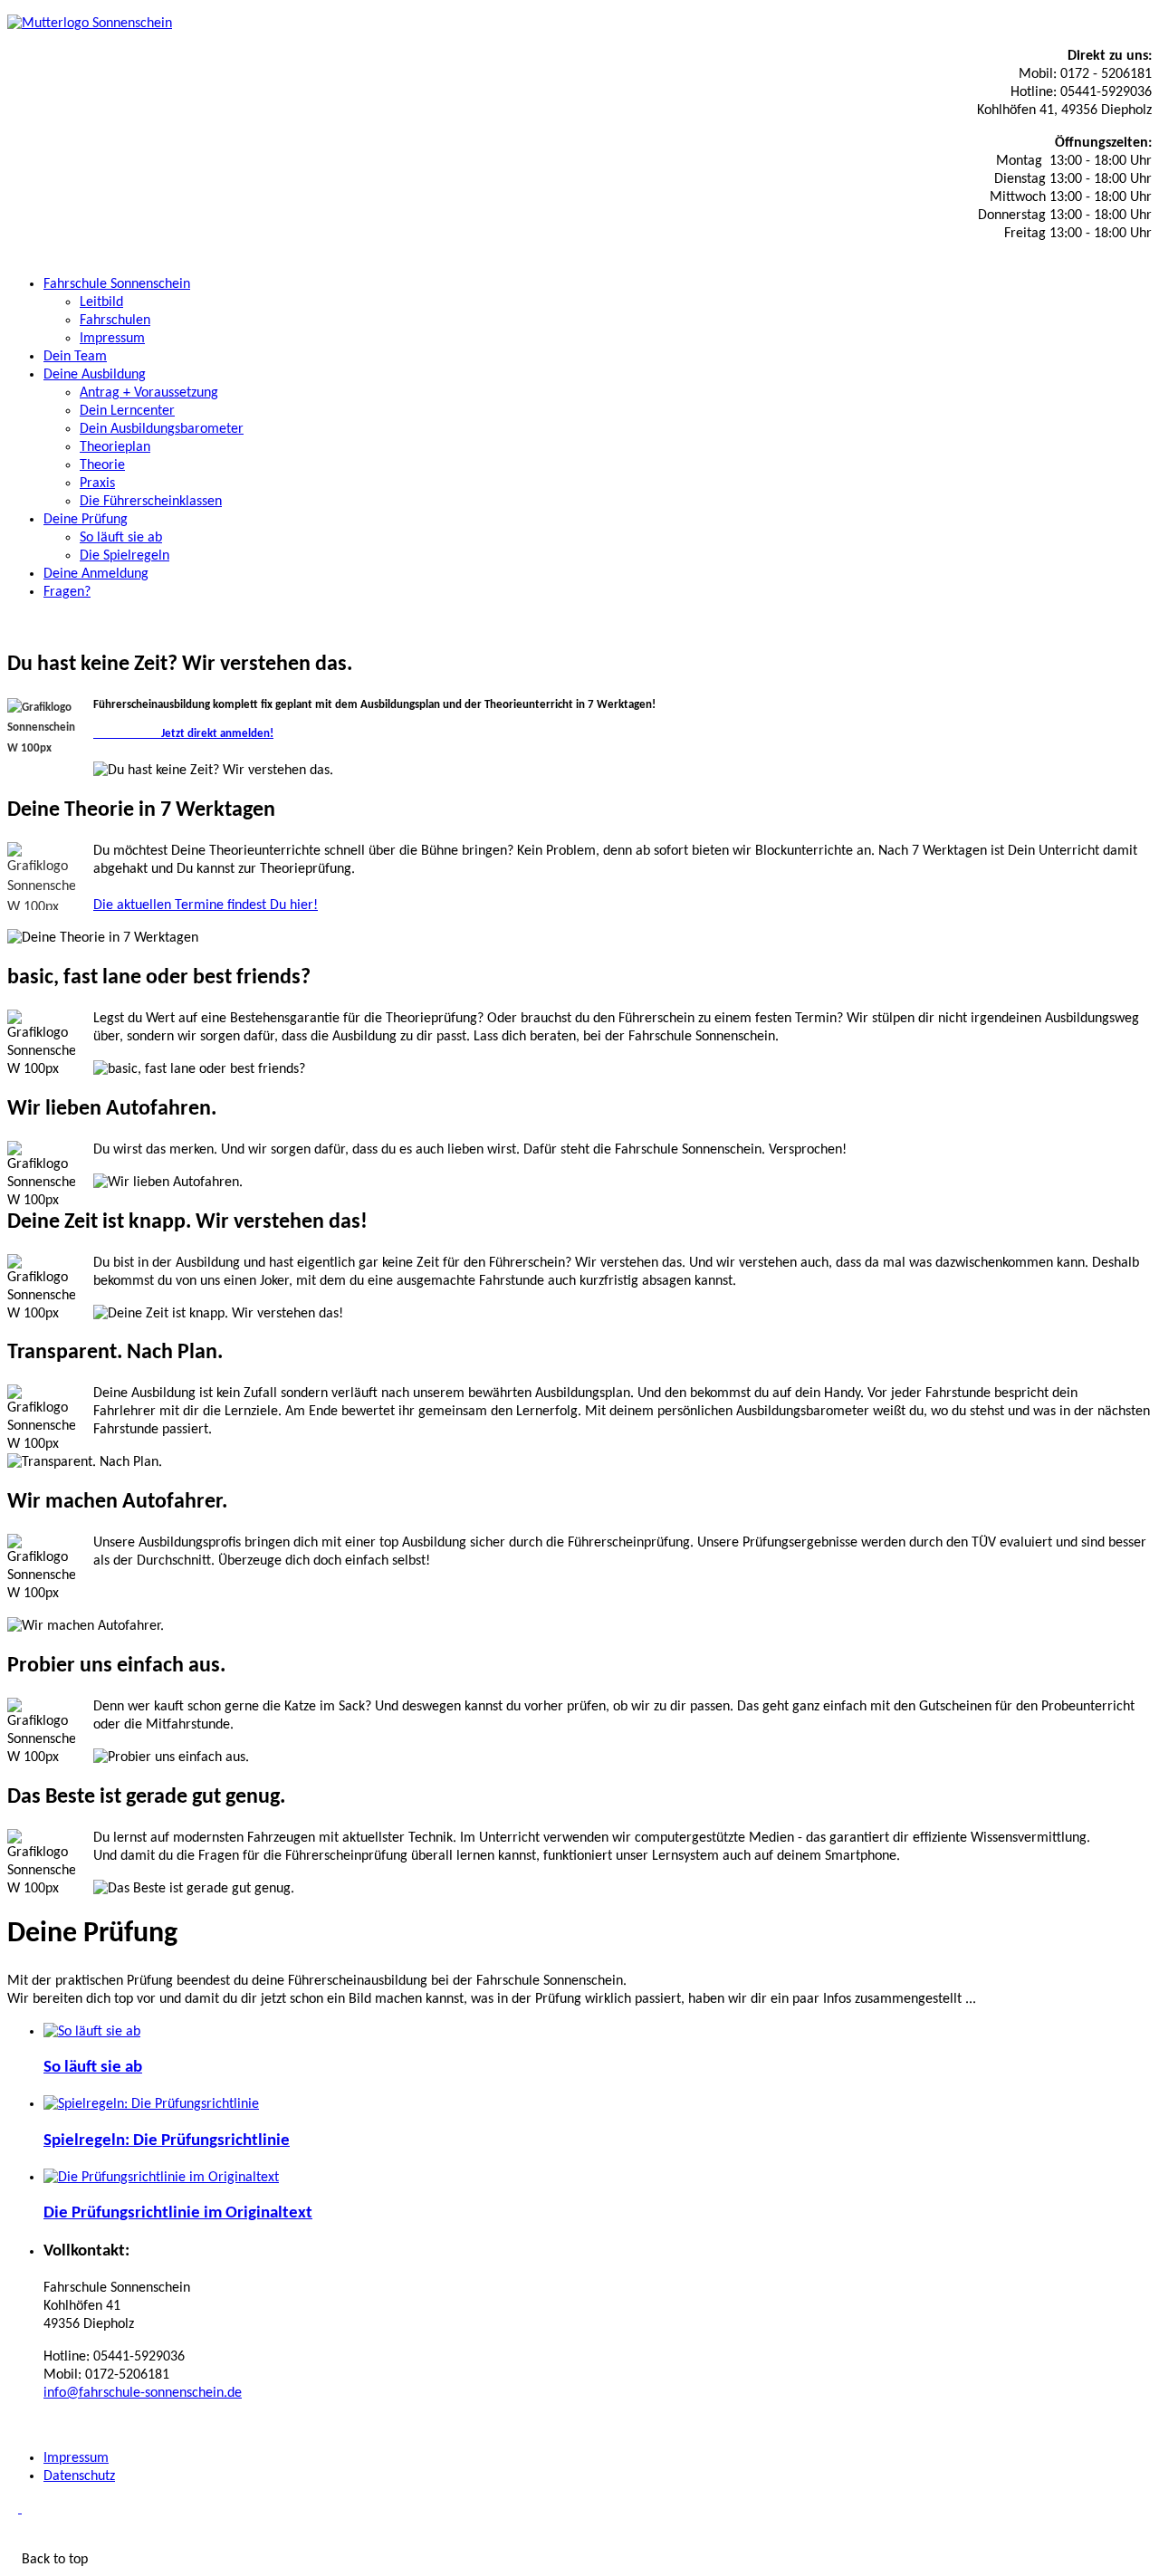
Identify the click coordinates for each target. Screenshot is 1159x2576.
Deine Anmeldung (96, 574)
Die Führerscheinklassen (151, 502)
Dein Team (75, 357)
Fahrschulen (115, 321)
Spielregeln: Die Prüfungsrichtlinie (167, 2141)
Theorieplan (115, 447)
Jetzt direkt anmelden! (183, 734)
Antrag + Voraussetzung (149, 393)
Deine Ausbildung (95, 375)
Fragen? (67, 592)
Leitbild (101, 302)
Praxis (97, 484)
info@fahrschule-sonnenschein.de (143, 2393)
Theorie (102, 465)
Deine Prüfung (86, 520)
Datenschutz (79, 2476)
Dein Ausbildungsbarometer (162, 429)
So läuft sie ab (121, 538)
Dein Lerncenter (127, 411)
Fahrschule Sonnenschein (117, 284)
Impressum (112, 339)
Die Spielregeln (125, 556)
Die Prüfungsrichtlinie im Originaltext (178, 2213)
